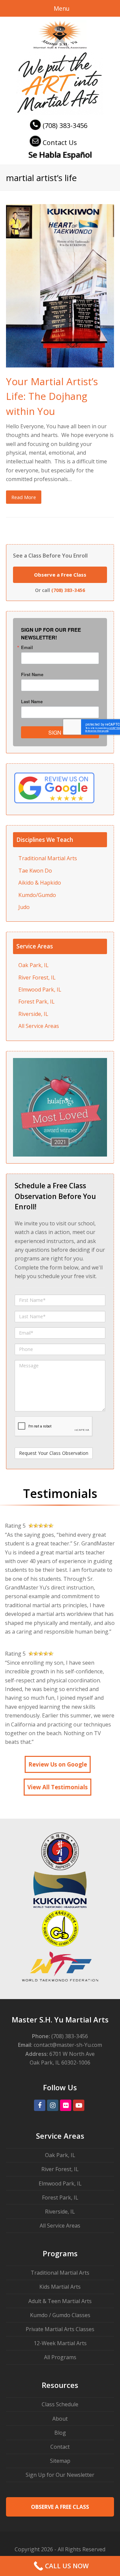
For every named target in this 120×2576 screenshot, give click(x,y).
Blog (60, 2433)
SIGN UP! (60, 732)
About (60, 2419)
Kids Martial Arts (60, 2287)
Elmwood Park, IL (40, 990)
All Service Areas (39, 1026)
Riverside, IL (33, 1014)
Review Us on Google (58, 1764)
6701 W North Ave (72, 2054)
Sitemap (60, 2461)
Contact (60, 2447)
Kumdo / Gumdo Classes (60, 2315)
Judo (24, 907)
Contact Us (60, 142)
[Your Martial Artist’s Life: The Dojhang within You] (60, 363)
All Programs (60, 2357)
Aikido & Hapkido (40, 883)
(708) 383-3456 (65, 125)
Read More (24, 497)
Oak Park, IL (33, 965)
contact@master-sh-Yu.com (68, 2045)
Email (27, 647)
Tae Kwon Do (35, 871)
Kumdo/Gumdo (37, 895)
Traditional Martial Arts (48, 858)
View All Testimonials (57, 1787)
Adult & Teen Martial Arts (60, 2301)
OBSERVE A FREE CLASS (60, 2507)
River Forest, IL (37, 977)
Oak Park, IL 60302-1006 (60, 2063)
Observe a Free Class (60, 575)
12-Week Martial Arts (60, 2343)
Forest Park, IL (36, 1002)
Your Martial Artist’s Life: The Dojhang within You (52, 396)
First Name (32, 674)
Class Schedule (60, 2404)
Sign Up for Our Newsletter (60, 2475)
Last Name (32, 701)
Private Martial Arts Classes (60, 2329)
